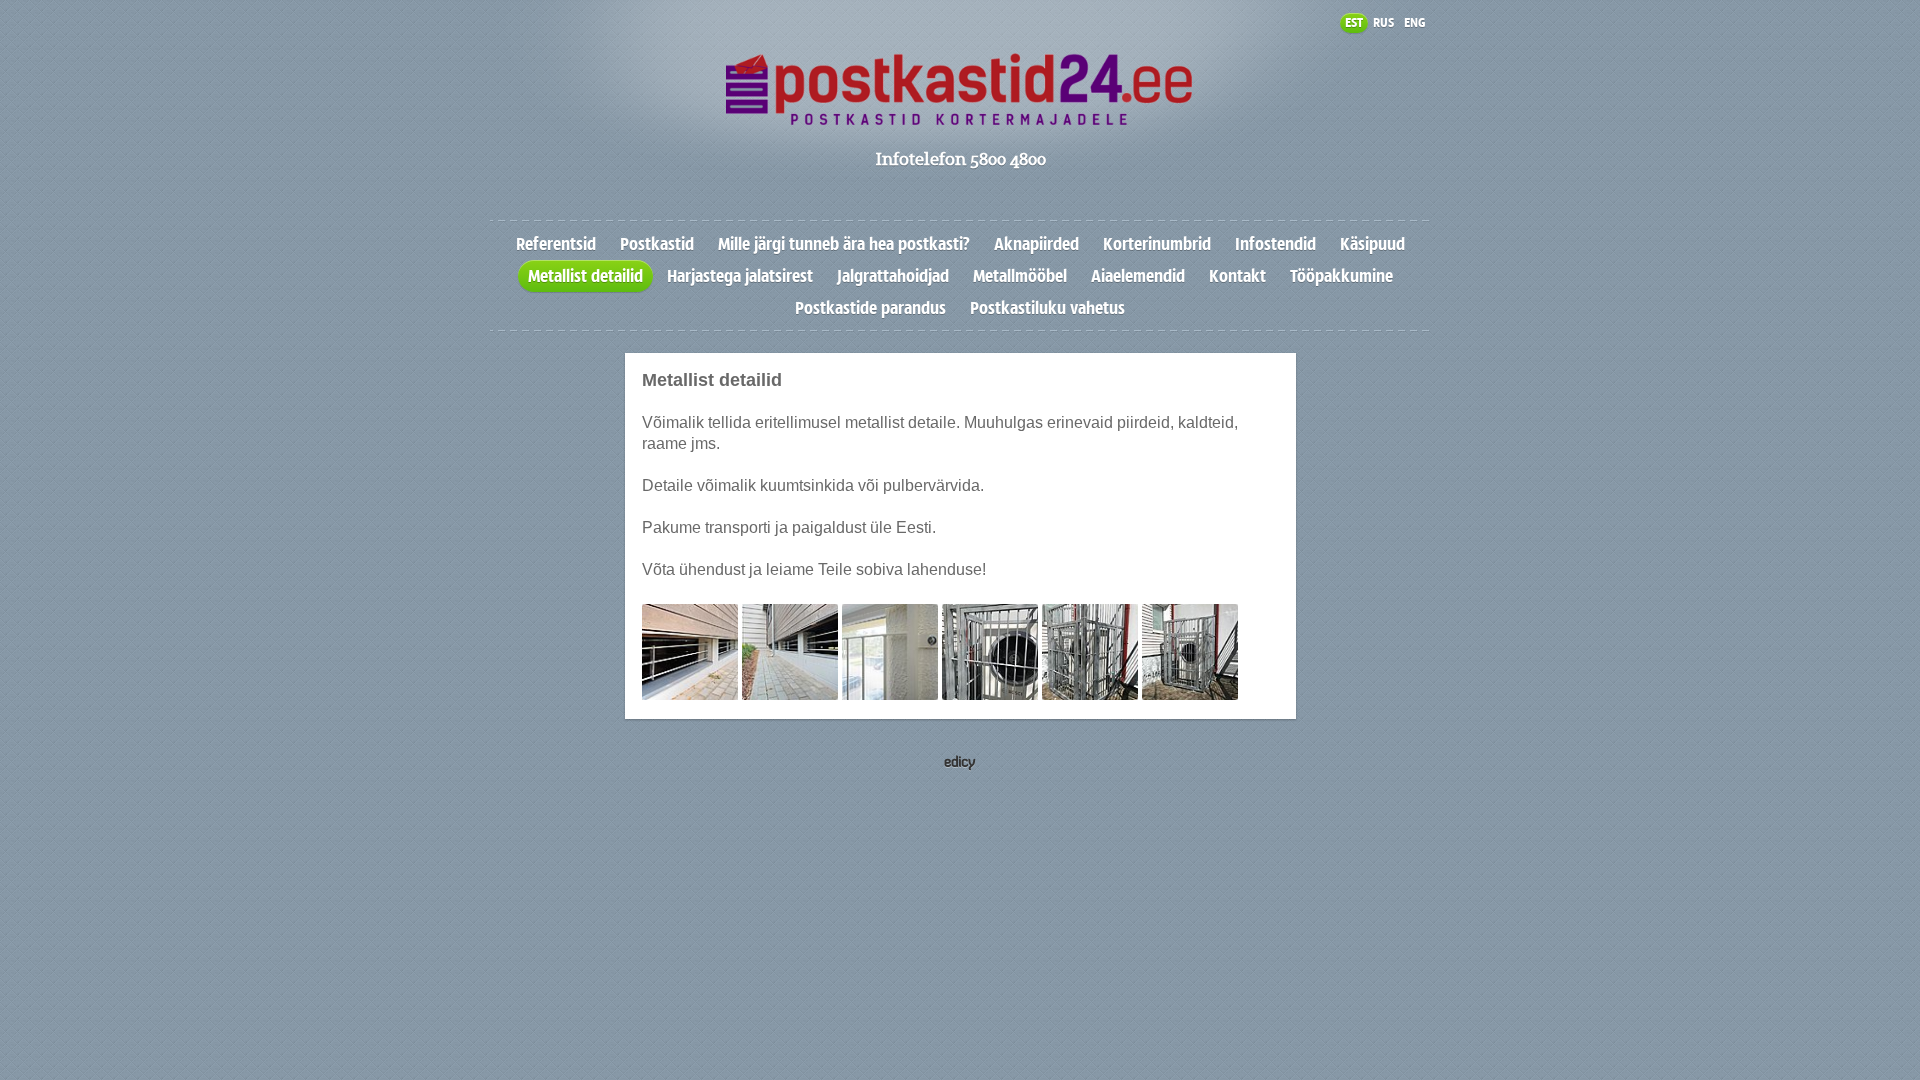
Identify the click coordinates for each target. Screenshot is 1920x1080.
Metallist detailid (585, 276)
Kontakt (1237, 276)
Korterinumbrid (1157, 244)
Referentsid (556, 244)
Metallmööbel (1020, 276)
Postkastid (657, 244)
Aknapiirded (1036, 244)
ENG (1414, 22)
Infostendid (1275, 244)
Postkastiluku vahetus (1047, 308)
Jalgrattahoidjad (893, 276)
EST (1354, 22)
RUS (1383, 22)
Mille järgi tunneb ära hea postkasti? (844, 244)
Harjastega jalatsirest (740, 276)
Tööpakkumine (1341, 276)
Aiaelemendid (1138, 276)
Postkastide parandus (870, 308)
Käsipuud (1372, 244)
